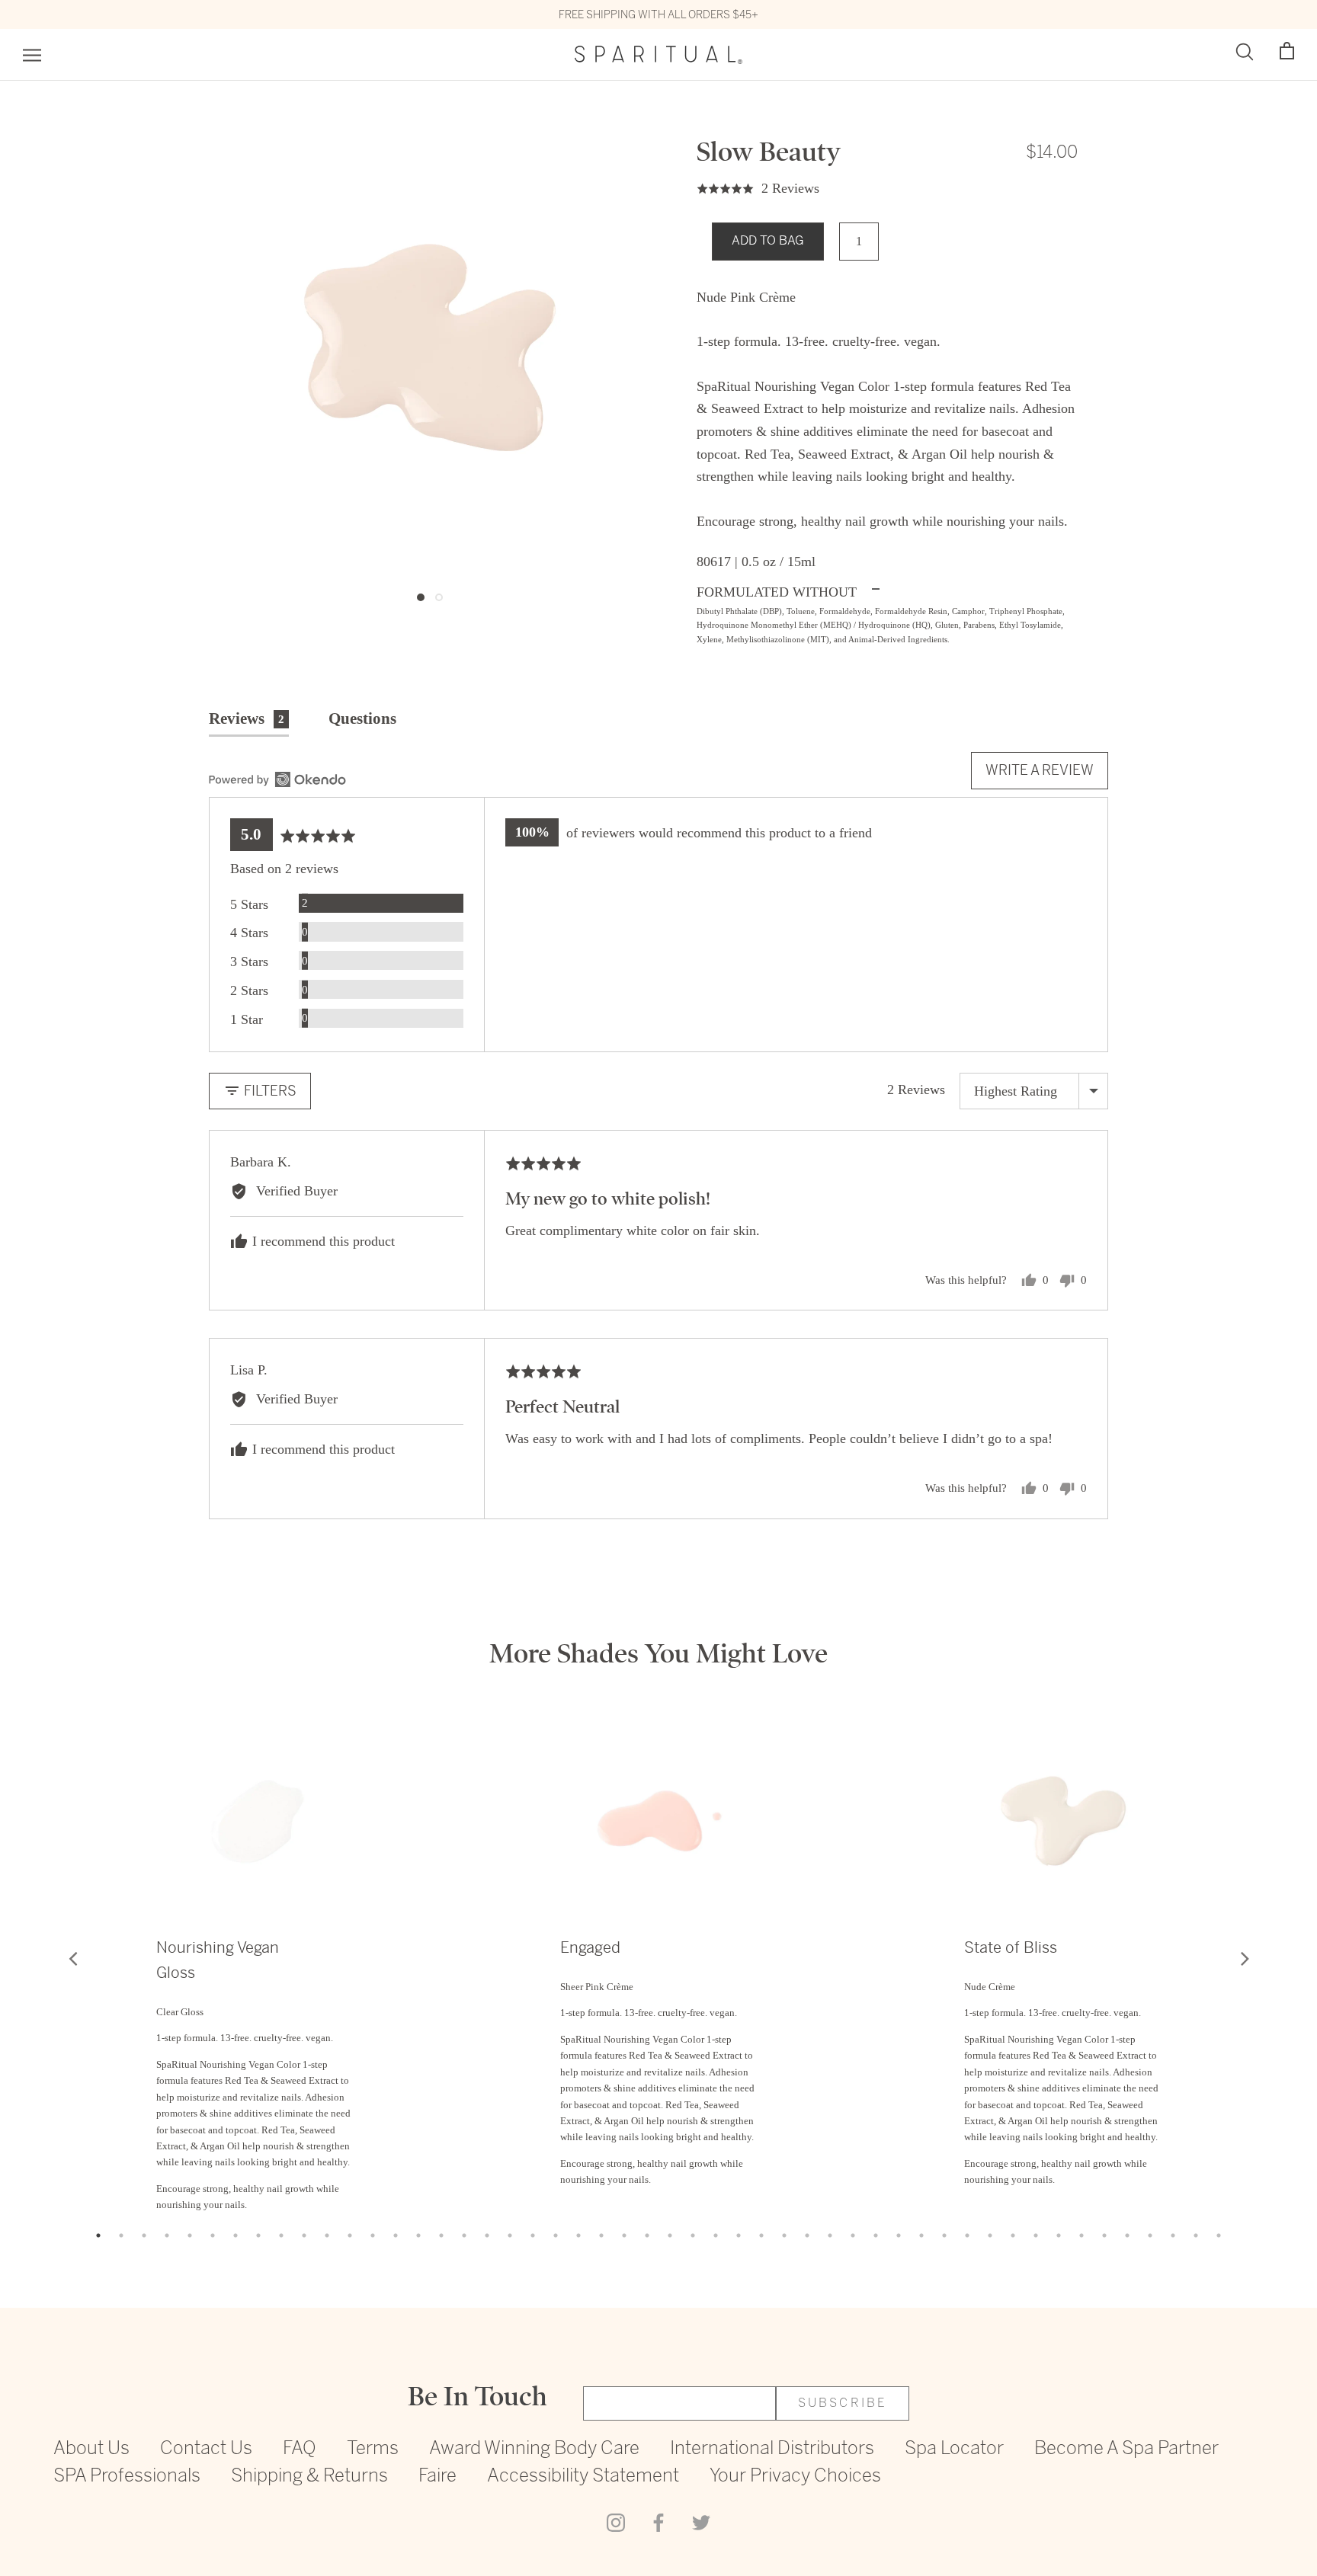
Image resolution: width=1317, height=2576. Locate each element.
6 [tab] (213, 2235)
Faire (437, 2477)
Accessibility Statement (583, 2477)
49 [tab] (1196, 2235)
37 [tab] (921, 2235)
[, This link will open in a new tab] (277, 779)
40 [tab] (990, 2235)
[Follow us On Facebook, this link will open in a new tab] (658, 2521)
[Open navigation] (32, 55)
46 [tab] (1127, 2235)
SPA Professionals (127, 2477)
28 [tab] (716, 2235)
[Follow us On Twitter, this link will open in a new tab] (701, 2521)
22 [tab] (578, 2235)
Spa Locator (954, 2449)
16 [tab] (441, 2235)
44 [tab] (1081, 2235)
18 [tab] (487, 2235)
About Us (91, 2449)
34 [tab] (853, 2235)
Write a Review (1040, 770)
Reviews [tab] (247, 718)
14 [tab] (396, 2235)
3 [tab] (144, 2235)
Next (1245, 1958)
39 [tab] (967, 2235)
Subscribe (843, 2403)
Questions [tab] (362, 718)
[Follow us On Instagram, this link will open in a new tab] (616, 2521)
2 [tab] (121, 2235)
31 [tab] (784, 2235)
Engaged (590, 1948)
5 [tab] (190, 2235)
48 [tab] (1173, 2235)
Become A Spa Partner (1126, 2449)
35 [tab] (876, 2235)
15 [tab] (418, 2235)
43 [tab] (1059, 2235)
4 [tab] (167, 2235)
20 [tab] (533, 2235)
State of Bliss (1011, 1948)
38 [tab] (944, 2235)
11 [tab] (327, 2235)
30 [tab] (761, 2235)
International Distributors (772, 2449)
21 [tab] (556, 2235)
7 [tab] (236, 2235)
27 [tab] (693, 2235)
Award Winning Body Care (534, 2449)
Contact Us (206, 2449)
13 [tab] (373, 2235)
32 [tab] (807, 2235)
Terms (373, 2449)
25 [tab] (647, 2235)
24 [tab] (624, 2235)
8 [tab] (258, 2235)
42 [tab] (1036, 2235)
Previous (72, 1958)
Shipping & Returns (309, 2477)
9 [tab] (281, 2235)
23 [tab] (601, 2235)
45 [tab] (1104, 2235)
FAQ (300, 2449)
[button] (1287, 51)
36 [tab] (899, 2235)
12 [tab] (350, 2235)
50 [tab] (1219, 2235)
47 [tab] (1150, 2235)
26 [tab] (670, 2235)
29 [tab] (739, 2235)
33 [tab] (830, 2235)
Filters (269, 1091)
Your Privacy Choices (795, 2477)
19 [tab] (510, 2235)
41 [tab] (1013, 2235)
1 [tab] (98, 2235)
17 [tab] (464, 2235)
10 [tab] (304, 2235)
